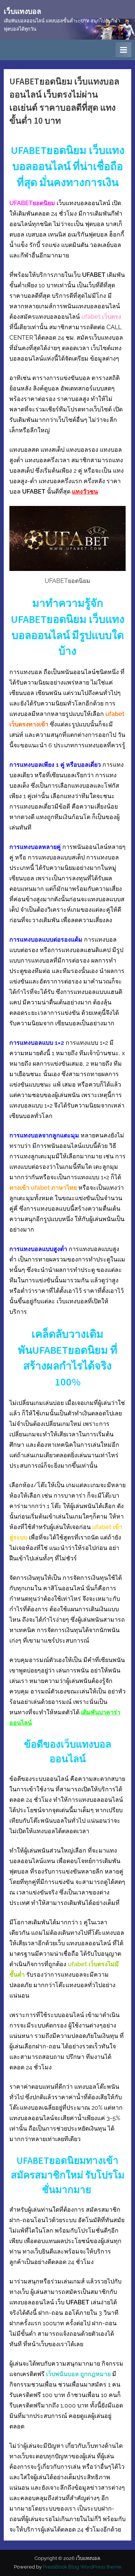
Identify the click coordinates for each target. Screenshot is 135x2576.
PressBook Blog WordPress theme (82, 2567)
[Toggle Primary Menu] (123, 50)
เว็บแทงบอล (22, 11)
